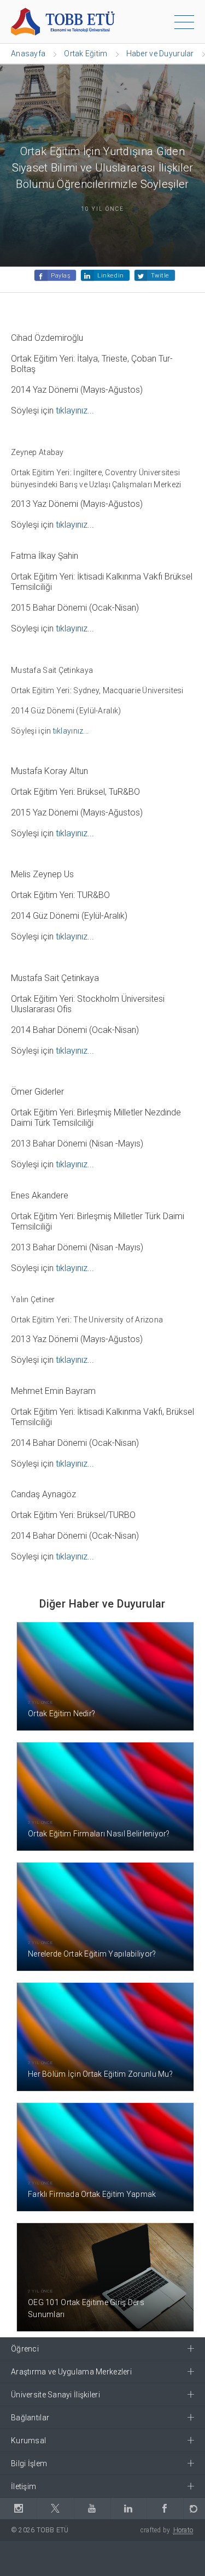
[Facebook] (165, 2509)
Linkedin (110, 276)
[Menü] (184, 24)
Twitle (160, 276)
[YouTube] (92, 2509)
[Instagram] (18, 2509)
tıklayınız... (75, 410)
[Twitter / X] (55, 2509)
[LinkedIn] (128, 2509)
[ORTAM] (194, 2509)
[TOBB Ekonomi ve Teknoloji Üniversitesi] (63, 21)
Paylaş (61, 276)
